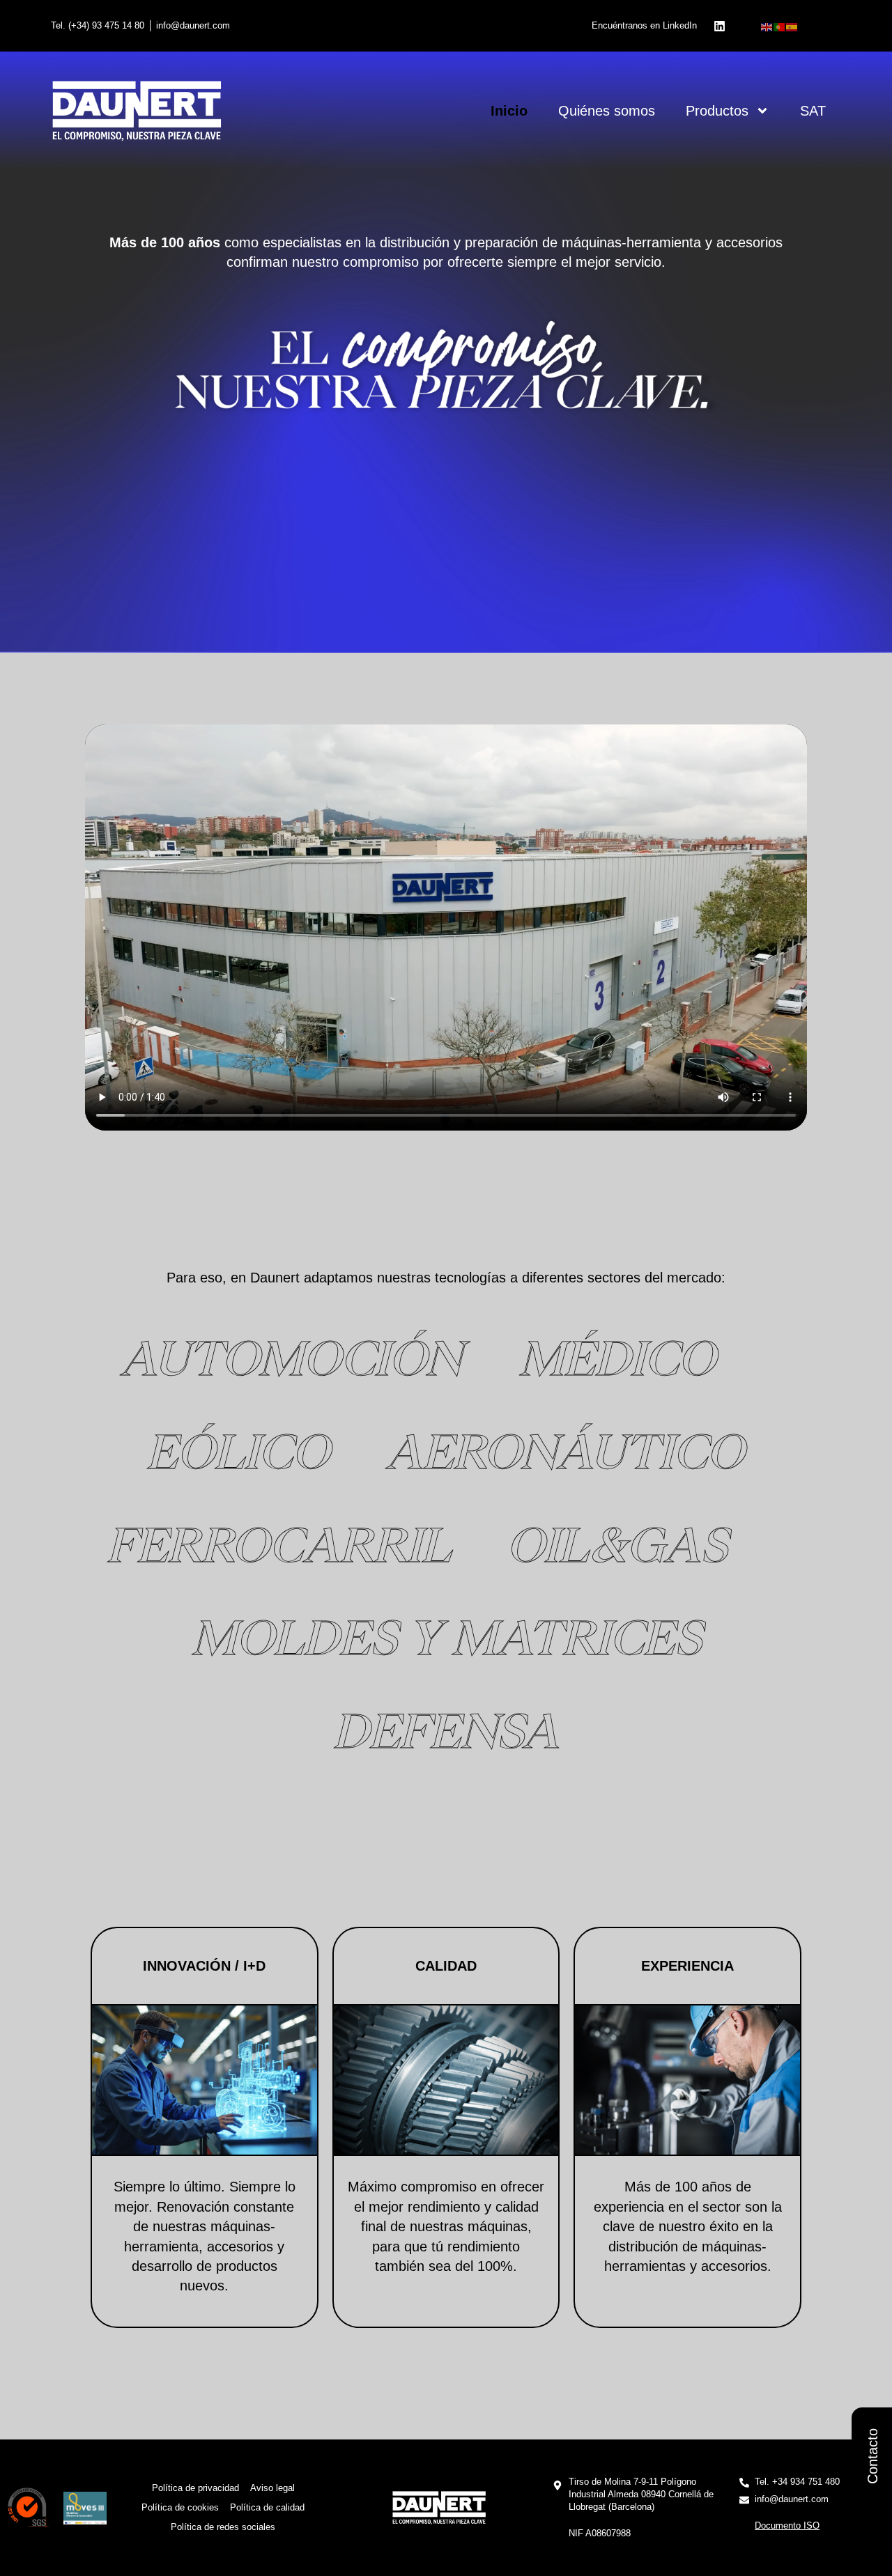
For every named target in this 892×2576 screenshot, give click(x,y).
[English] (767, 26)
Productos (717, 111)
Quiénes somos (607, 111)
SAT (813, 111)
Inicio (509, 111)
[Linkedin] (719, 26)
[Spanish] (792, 26)
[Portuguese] (780, 26)
